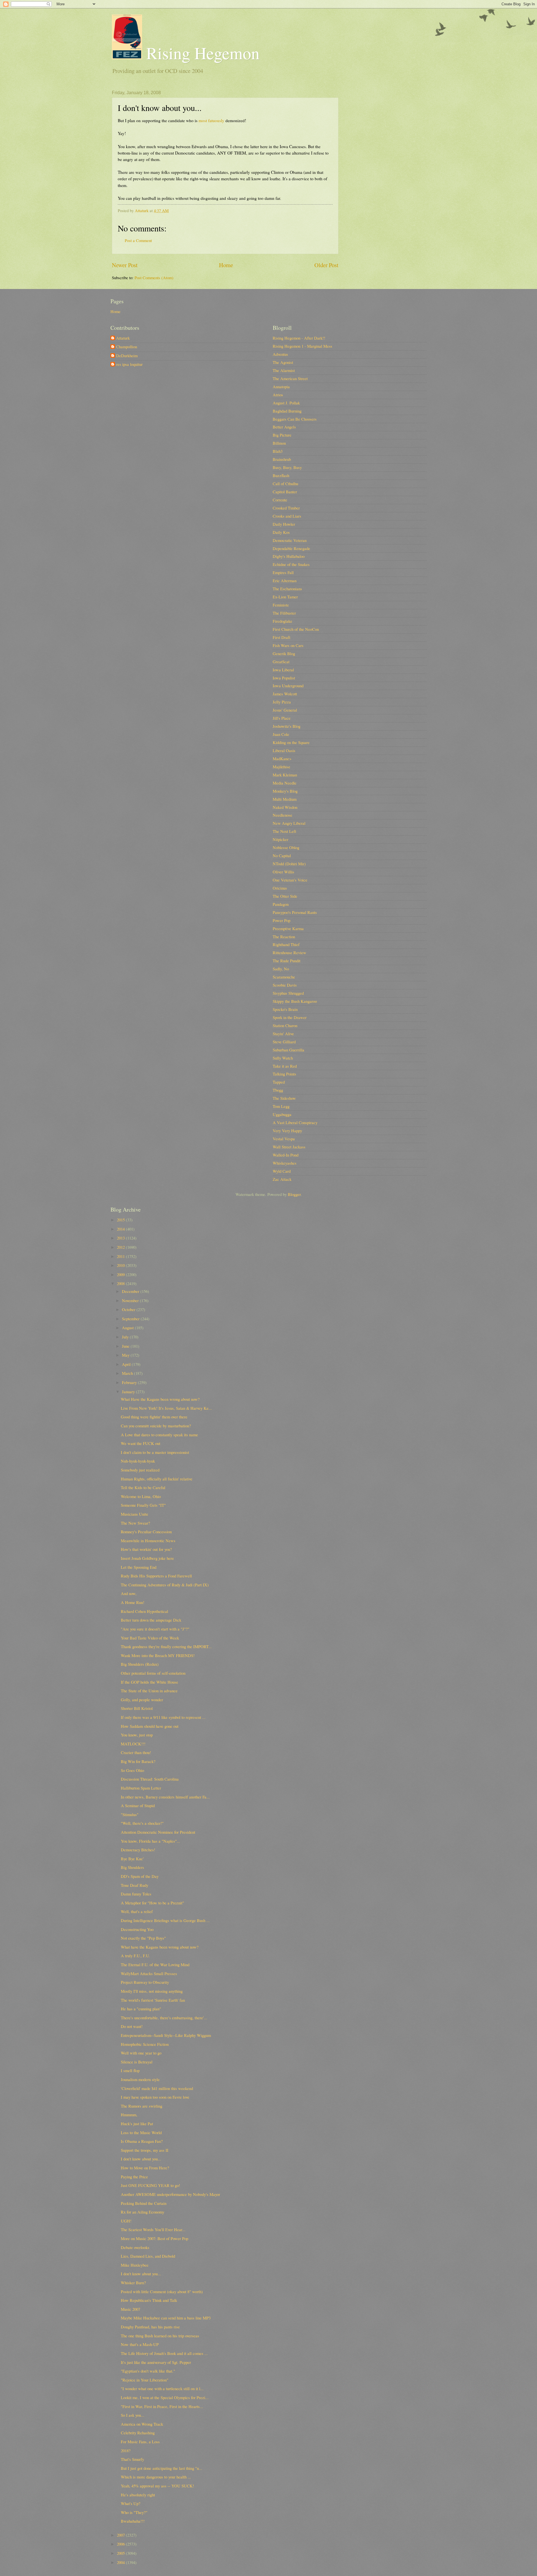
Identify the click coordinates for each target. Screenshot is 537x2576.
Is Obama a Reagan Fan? (142, 2141)
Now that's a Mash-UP (140, 2344)
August (128, 1328)
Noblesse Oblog (286, 847)
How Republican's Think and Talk (149, 2300)
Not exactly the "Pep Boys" (143, 1938)
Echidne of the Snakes (291, 564)
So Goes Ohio (132, 1770)
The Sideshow (284, 1098)
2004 (121, 2562)
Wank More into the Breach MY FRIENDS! (158, 1655)
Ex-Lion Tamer (285, 597)
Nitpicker (281, 839)
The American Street (290, 378)
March (128, 1373)
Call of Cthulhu (285, 484)
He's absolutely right (138, 2495)
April (127, 1364)
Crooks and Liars (287, 516)
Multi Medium (285, 799)
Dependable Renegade (291, 548)
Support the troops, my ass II (145, 2150)
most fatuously (211, 120)
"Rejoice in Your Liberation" (145, 2380)
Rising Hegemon (201, 53)
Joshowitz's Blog (287, 726)
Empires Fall (283, 572)
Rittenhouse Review (289, 952)
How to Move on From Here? (145, 2168)
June (126, 1346)
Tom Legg (281, 1106)
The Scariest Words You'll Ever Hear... (153, 2229)
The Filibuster (284, 613)
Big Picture (282, 435)
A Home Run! (133, 1602)
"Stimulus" (130, 1814)
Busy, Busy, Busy (287, 467)
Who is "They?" (134, 2512)
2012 (121, 1247)
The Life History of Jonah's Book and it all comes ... (164, 2353)
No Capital (282, 855)
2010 (121, 1265)
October (129, 1309)
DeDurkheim (127, 356)
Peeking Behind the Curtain (144, 2203)
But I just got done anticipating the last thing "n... (162, 2468)
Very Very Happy (287, 1131)
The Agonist (283, 362)
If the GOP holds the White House (149, 1682)
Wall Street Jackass (289, 1147)
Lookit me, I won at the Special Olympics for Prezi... (165, 2397)
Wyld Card (282, 1171)
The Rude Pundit (287, 961)
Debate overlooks (135, 2247)
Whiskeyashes (285, 1163)
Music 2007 (130, 2309)
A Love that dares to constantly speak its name (159, 1435)
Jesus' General (285, 710)
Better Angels (284, 427)
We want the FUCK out (141, 1443)
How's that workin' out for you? (146, 1549)
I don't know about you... (141, 2159)
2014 (121, 1229)
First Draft (282, 637)
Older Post (326, 265)
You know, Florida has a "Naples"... (150, 1841)
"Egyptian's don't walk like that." (148, 2371)
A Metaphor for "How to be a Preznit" (152, 1903)
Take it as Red (285, 1066)
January (129, 1392)
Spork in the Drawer (290, 1017)
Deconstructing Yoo (137, 1929)
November (131, 1300)
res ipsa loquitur (129, 364)
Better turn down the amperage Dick (151, 1620)
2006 (121, 2544)
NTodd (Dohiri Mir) (289, 864)
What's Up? (131, 2503)
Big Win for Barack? (138, 1761)
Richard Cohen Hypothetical (144, 1611)
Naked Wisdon (285, 807)
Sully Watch (283, 1058)
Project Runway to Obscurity (145, 1982)
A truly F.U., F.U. (135, 1956)
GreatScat (281, 662)
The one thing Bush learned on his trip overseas (160, 2336)
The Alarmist (284, 370)
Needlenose (282, 815)
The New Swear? (136, 1523)
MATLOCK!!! (133, 1744)
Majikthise (282, 767)
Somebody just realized (140, 1470)
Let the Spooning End (139, 1567)
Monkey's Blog (285, 791)
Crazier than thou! (136, 1752)
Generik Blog (284, 653)
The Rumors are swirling (142, 2106)
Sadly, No (281, 969)
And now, (129, 1593)
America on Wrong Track (142, 2424)
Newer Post (125, 265)
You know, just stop (137, 1735)
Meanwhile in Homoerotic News (148, 1541)
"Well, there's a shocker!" (142, 1823)
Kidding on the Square (291, 742)
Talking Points (284, 1074)
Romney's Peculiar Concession (146, 1532)
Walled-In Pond (286, 1155)
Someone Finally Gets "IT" (143, 1505)
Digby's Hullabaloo (289, 556)
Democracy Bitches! (138, 1850)
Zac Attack (282, 1179)
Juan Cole (281, 734)
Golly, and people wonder (142, 1700)
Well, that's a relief (137, 1911)
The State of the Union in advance (149, 1691)
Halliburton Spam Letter (141, 1788)
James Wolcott (285, 694)
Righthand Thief (286, 944)
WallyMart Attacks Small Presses (149, 1973)
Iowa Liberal (283, 670)
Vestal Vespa (284, 1139)
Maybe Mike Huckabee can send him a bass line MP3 (166, 2318)
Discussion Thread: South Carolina (150, 1779)
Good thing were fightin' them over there (154, 1417)
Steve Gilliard (284, 1042)
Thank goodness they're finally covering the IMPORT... (166, 1646)
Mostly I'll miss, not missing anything (152, 1991)
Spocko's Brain (285, 1009)
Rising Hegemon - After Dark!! (299, 338)
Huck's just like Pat (137, 2124)
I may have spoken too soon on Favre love (155, 2097)
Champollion (127, 347)
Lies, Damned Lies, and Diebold (148, 2256)
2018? (126, 2451)
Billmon (279, 443)
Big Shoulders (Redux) (140, 1664)
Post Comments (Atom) (154, 278)
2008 (121, 1283)
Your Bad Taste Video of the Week (150, 1638)
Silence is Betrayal (137, 2062)
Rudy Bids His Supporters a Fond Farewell (156, 1576)
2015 (121, 1220)
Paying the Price (134, 2177)
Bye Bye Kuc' (132, 1859)
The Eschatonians (287, 589)
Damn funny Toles (136, 1894)
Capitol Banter (285, 492)
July (126, 1337)
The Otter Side (285, 896)
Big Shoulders (132, 1867)
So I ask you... (133, 2415)
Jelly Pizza (282, 702)
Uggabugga (282, 1114)
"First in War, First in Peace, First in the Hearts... (162, 2406)
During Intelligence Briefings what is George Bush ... (165, 1920)
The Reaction (284, 937)
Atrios (278, 395)
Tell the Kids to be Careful (143, 1487)
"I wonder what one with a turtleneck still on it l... (162, 2388)
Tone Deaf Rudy (135, 1885)
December (131, 1291)
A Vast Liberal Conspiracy (295, 1122)
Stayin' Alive (283, 1034)
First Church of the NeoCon (296, 629)
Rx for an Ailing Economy (143, 2212)
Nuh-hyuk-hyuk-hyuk (138, 1461)
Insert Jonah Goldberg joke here (147, 1558)
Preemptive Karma (288, 928)
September (131, 1319)
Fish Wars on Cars (288, 645)
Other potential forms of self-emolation (153, 1673)
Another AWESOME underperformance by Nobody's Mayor (170, 2194)
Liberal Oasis (284, 750)
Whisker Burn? (133, 2283)
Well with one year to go (141, 2053)
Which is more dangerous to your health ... (156, 2477)
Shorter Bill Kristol (137, 1708)
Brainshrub (282, 459)
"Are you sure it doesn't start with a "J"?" (155, 1629)
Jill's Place (282, 718)
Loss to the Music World (141, 2132)
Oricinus (280, 888)
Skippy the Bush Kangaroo (295, 1001)
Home (226, 265)
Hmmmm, (129, 2115)
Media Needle (285, 783)
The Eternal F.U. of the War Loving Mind (155, 1964)
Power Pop (282, 920)
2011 (121, 1256)
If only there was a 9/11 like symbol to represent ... (163, 1717)
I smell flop (130, 2070)
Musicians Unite (135, 1514)
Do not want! (132, 2026)
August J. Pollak (286, 403)
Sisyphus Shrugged (288, 993)
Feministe (281, 605)
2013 (121, 1238)
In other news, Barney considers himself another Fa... (165, 1797)
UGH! (126, 2221)
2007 (121, 2535)
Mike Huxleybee (135, 2265)
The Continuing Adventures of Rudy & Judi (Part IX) (165, 1585)
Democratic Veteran (290, 540)
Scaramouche (284, 977)
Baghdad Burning (287, 411)
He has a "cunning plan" (141, 2009)
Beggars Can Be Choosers (295, 419)
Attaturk (123, 338)
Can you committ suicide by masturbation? (156, 1426)
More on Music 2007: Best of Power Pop (155, 2238)
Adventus (280, 354)
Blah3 (278, 451)
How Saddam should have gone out (150, 1726)
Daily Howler (284, 524)
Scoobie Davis (285, 985)
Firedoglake (282, 621)
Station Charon (285, 1025)
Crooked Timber (286, 508)
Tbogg (278, 1090)
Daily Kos (281, 532)
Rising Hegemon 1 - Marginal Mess (302, 346)
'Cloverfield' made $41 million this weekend (157, 2088)
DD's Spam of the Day (140, 1876)
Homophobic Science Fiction (145, 2044)
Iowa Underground (288, 686)
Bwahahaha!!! (133, 2521)
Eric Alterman (285, 580)
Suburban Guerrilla (288, 1050)
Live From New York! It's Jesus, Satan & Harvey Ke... (166, 1408)
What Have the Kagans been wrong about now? (160, 1399)
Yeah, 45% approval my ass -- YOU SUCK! (157, 2486)
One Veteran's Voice (290, 880)
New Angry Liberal (289, 823)
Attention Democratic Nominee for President (158, 1832)
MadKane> (282, 759)
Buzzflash (281, 475)
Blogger (294, 1194)
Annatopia (281, 387)
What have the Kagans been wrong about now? (160, 1947)
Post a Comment (138, 240)
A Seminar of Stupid (138, 1805)
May (126, 1355)
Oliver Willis (283, 872)
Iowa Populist (284, 678)
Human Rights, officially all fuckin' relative (157, 1479)
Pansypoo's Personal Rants (295, 912)
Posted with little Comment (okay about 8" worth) (162, 2291)
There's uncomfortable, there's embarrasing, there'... (164, 2018)
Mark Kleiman (285, 775)
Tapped (279, 1082)
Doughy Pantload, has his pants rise (150, 2327)
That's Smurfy (132, 2459)
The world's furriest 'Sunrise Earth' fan (153, 2000)
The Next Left (284, 831)
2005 (121, 2553)
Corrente (280, 500)
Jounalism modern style (140, 2079)
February (130, 1382)
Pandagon (281, 904)
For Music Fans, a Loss (140, 2442)
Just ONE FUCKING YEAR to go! (150, 2185)
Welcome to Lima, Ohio (141, 1496)
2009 (121, 1274)
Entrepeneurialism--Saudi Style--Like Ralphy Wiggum (166, 2035)
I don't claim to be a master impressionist (155, 1452)
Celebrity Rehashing (138, 2433)
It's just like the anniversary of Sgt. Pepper (156, 2362)
